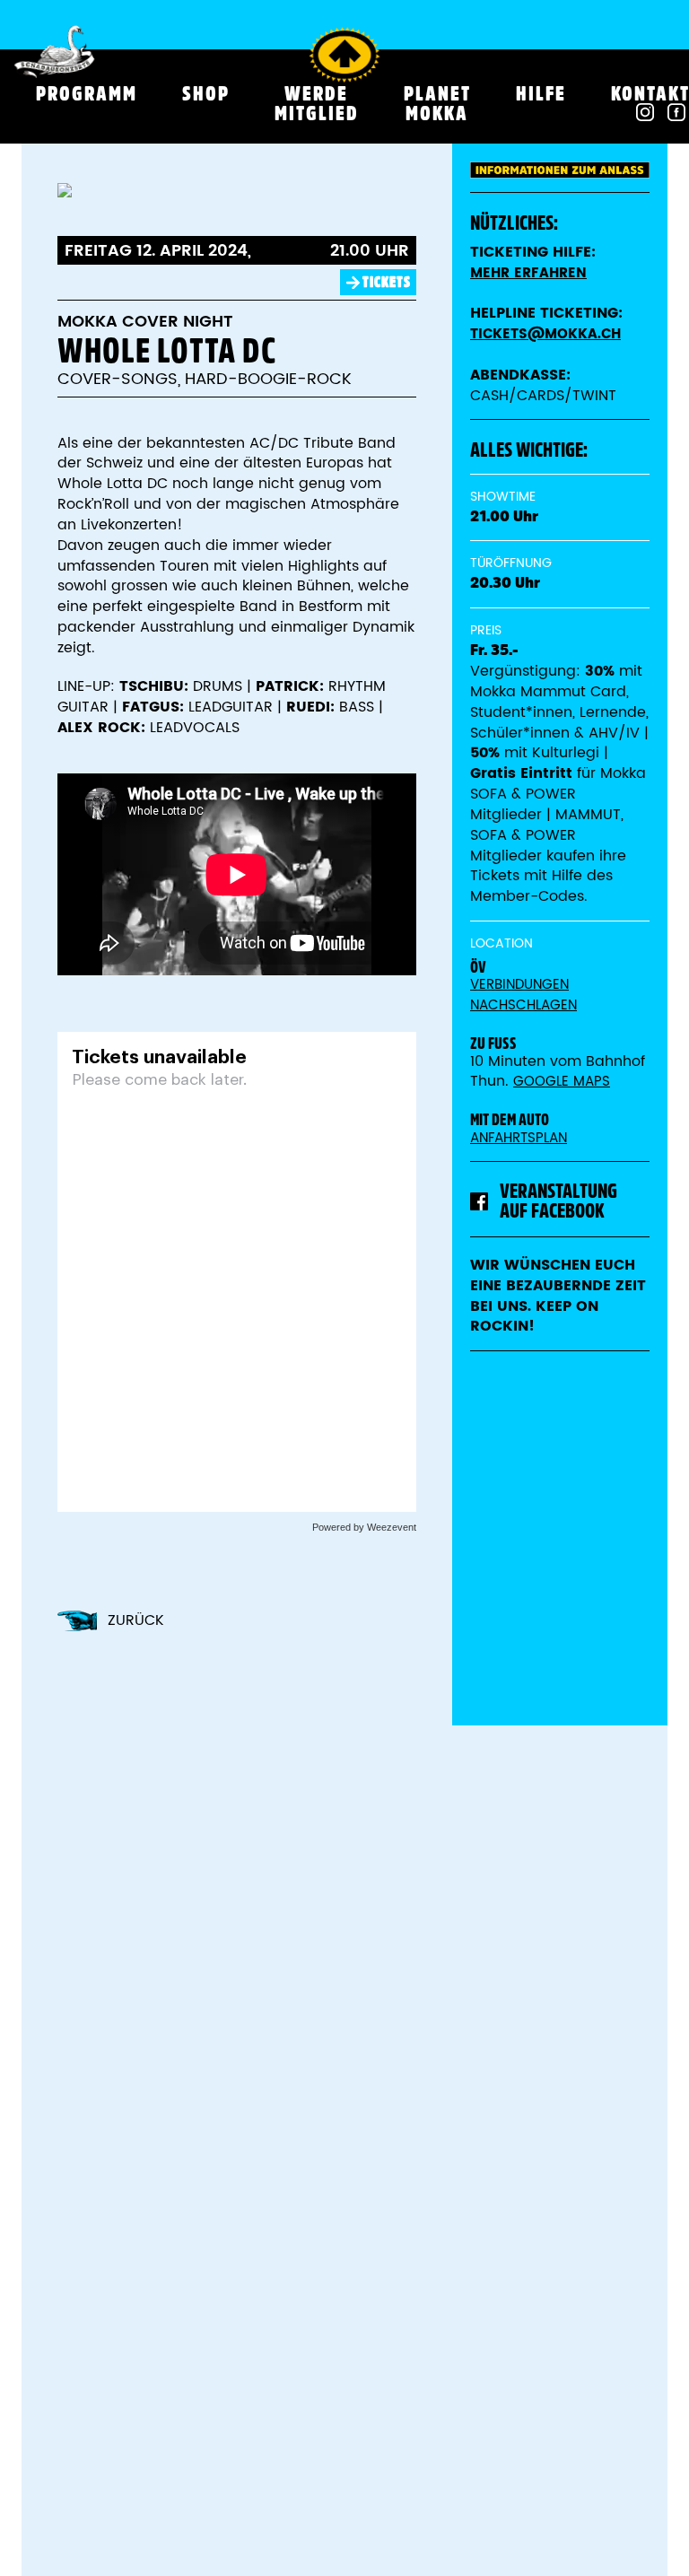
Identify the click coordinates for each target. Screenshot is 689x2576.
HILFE (541, 93)
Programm (87, 93)
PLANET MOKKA (437, 103)
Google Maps (562, 1082)
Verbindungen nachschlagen (523, 995)
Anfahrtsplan (519, 1138)
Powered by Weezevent (364, 1527)
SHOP (206, 93)
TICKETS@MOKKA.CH (545, 334)
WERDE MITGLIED (317, 103)
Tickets (387, 282)
